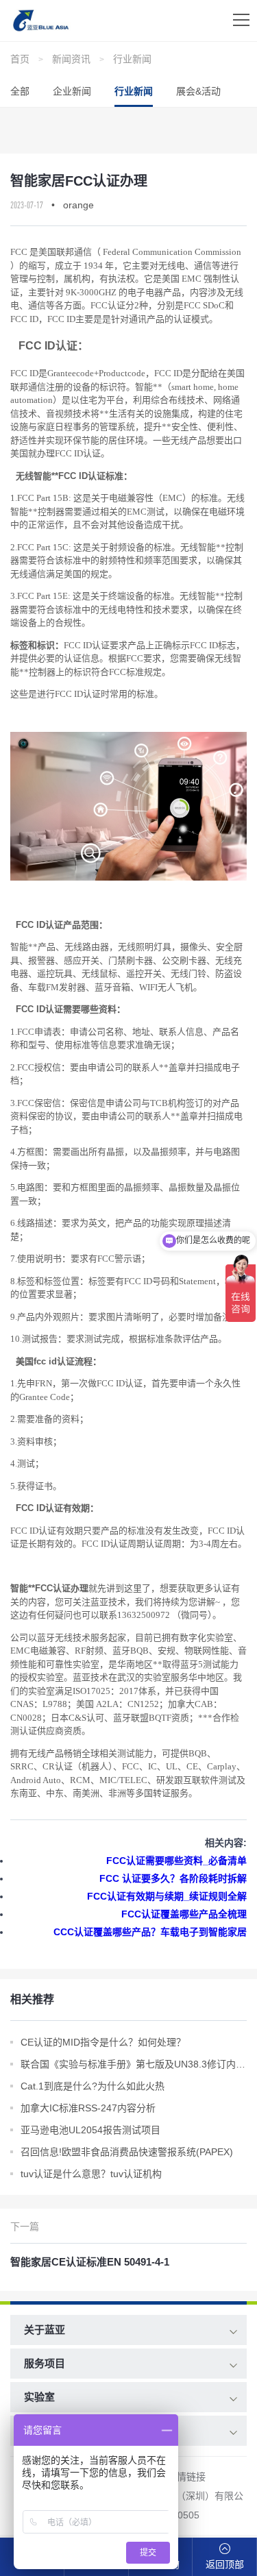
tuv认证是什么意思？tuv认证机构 (91, 2174)
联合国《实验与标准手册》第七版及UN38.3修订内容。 (134, 2064)
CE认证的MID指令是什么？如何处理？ (103, 2042)
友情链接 (186, 2477)
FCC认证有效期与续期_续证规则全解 (167, 1896)
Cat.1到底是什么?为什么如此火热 (93, 2086)
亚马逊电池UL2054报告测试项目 (90, 2130)
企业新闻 (72, 91)
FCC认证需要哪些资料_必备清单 (176, 1861)
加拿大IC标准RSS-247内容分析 (88, 2108)
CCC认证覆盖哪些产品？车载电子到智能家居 (150, 1932)
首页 (20, 59)
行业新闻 (132, 59)
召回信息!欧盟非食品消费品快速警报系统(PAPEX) (127, 2152)
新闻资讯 (71, 59)
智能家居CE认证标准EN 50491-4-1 (90, 2262)
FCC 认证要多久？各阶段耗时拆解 (173, 1878)
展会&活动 (198, 91)
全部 (20, 91)
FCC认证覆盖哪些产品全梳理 (184, 1914)
